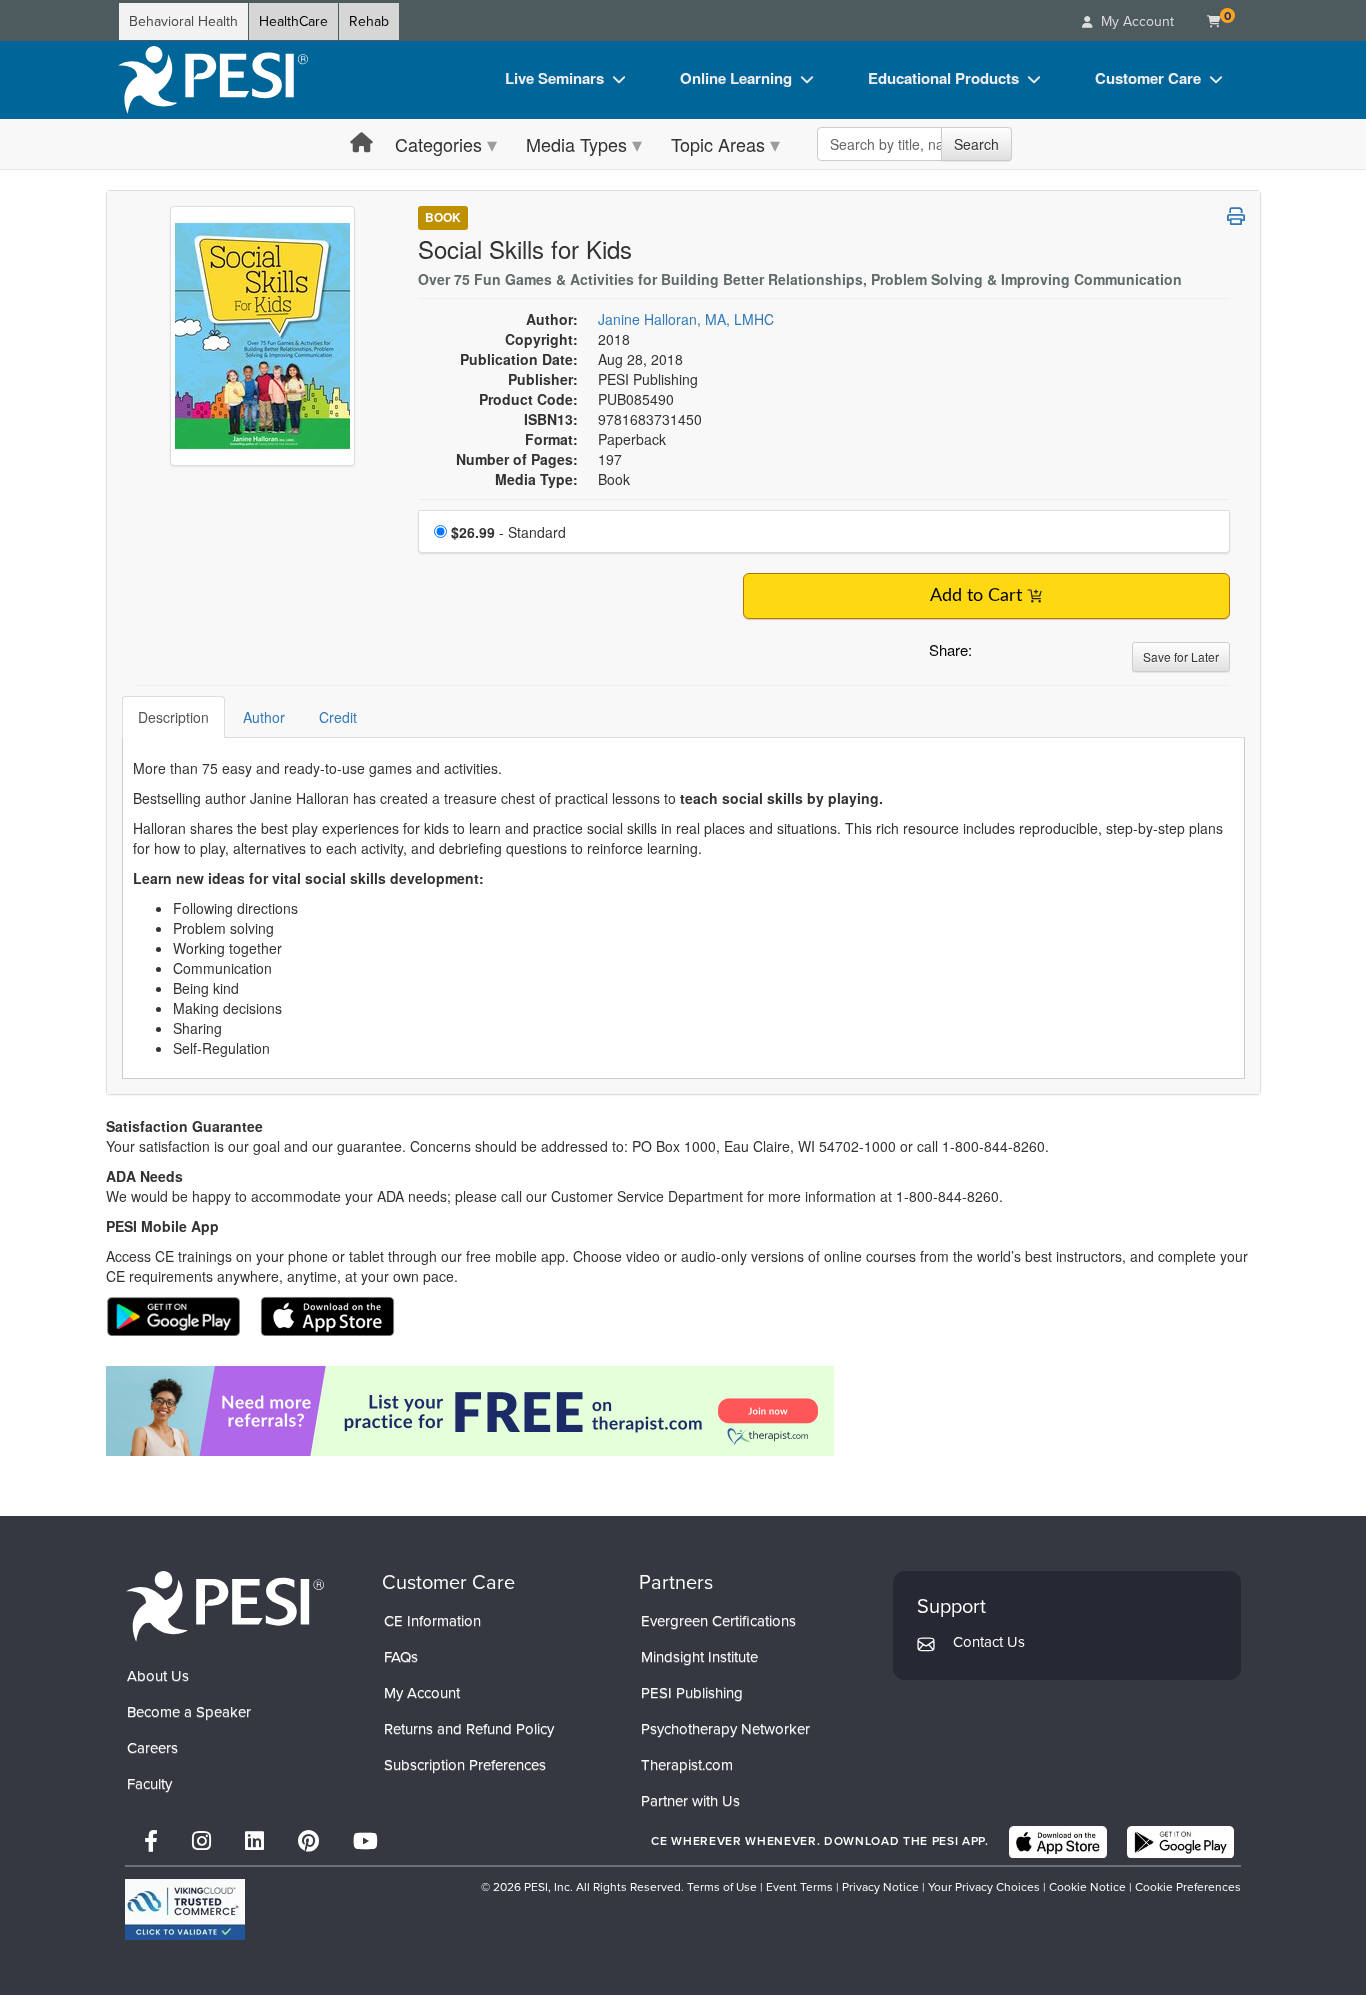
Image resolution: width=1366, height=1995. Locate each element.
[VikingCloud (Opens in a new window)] (185, 1909)
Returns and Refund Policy (469, 1729)
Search (976, 144)
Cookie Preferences (1188, 1887)
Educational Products (943, 78)
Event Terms (799, 1887)
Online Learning (736, 78)
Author (264, 717)
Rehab (369, 21)
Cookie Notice (1087, 1887)
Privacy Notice (880, 1887)
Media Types (576, 144)
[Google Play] (1180, 1842)
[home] (213, 80)
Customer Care (1148, 78)
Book (443, 217)
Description (173, 717)
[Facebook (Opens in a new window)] (151, 1841)
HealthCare (293, 21)
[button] (991, 655)
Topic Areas (718, 144)
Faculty (149, 1784)
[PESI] (225, 1605)
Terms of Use (722, 1887)
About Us (158, 1676)
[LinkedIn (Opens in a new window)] (254, 1841)
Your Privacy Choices (984, 1887)
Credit (338, 717)
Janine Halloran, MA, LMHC (686, 319)
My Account (422, 1693)
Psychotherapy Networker (725, 1729)
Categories (438, 144)
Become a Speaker (189, 1712)
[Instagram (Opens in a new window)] (201, 1841)
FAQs (401, 1657)
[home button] (361, 143)
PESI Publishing (692, 1693)
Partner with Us (690, 1801)
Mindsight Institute (699, 1657)
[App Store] (1058, 1842)
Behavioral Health (183, 21)
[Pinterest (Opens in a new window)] (308, 1841)
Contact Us (989, 1642)
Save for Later (1181, 656)
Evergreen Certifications (718, 1621)
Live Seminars (554, 78)
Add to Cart (976, 596)
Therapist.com (687, 1765)
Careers (152, 1748)
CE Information (432, 1621)
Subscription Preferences (465, 1765)
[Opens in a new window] (683, 1411)
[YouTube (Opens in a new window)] (365, 1841)
